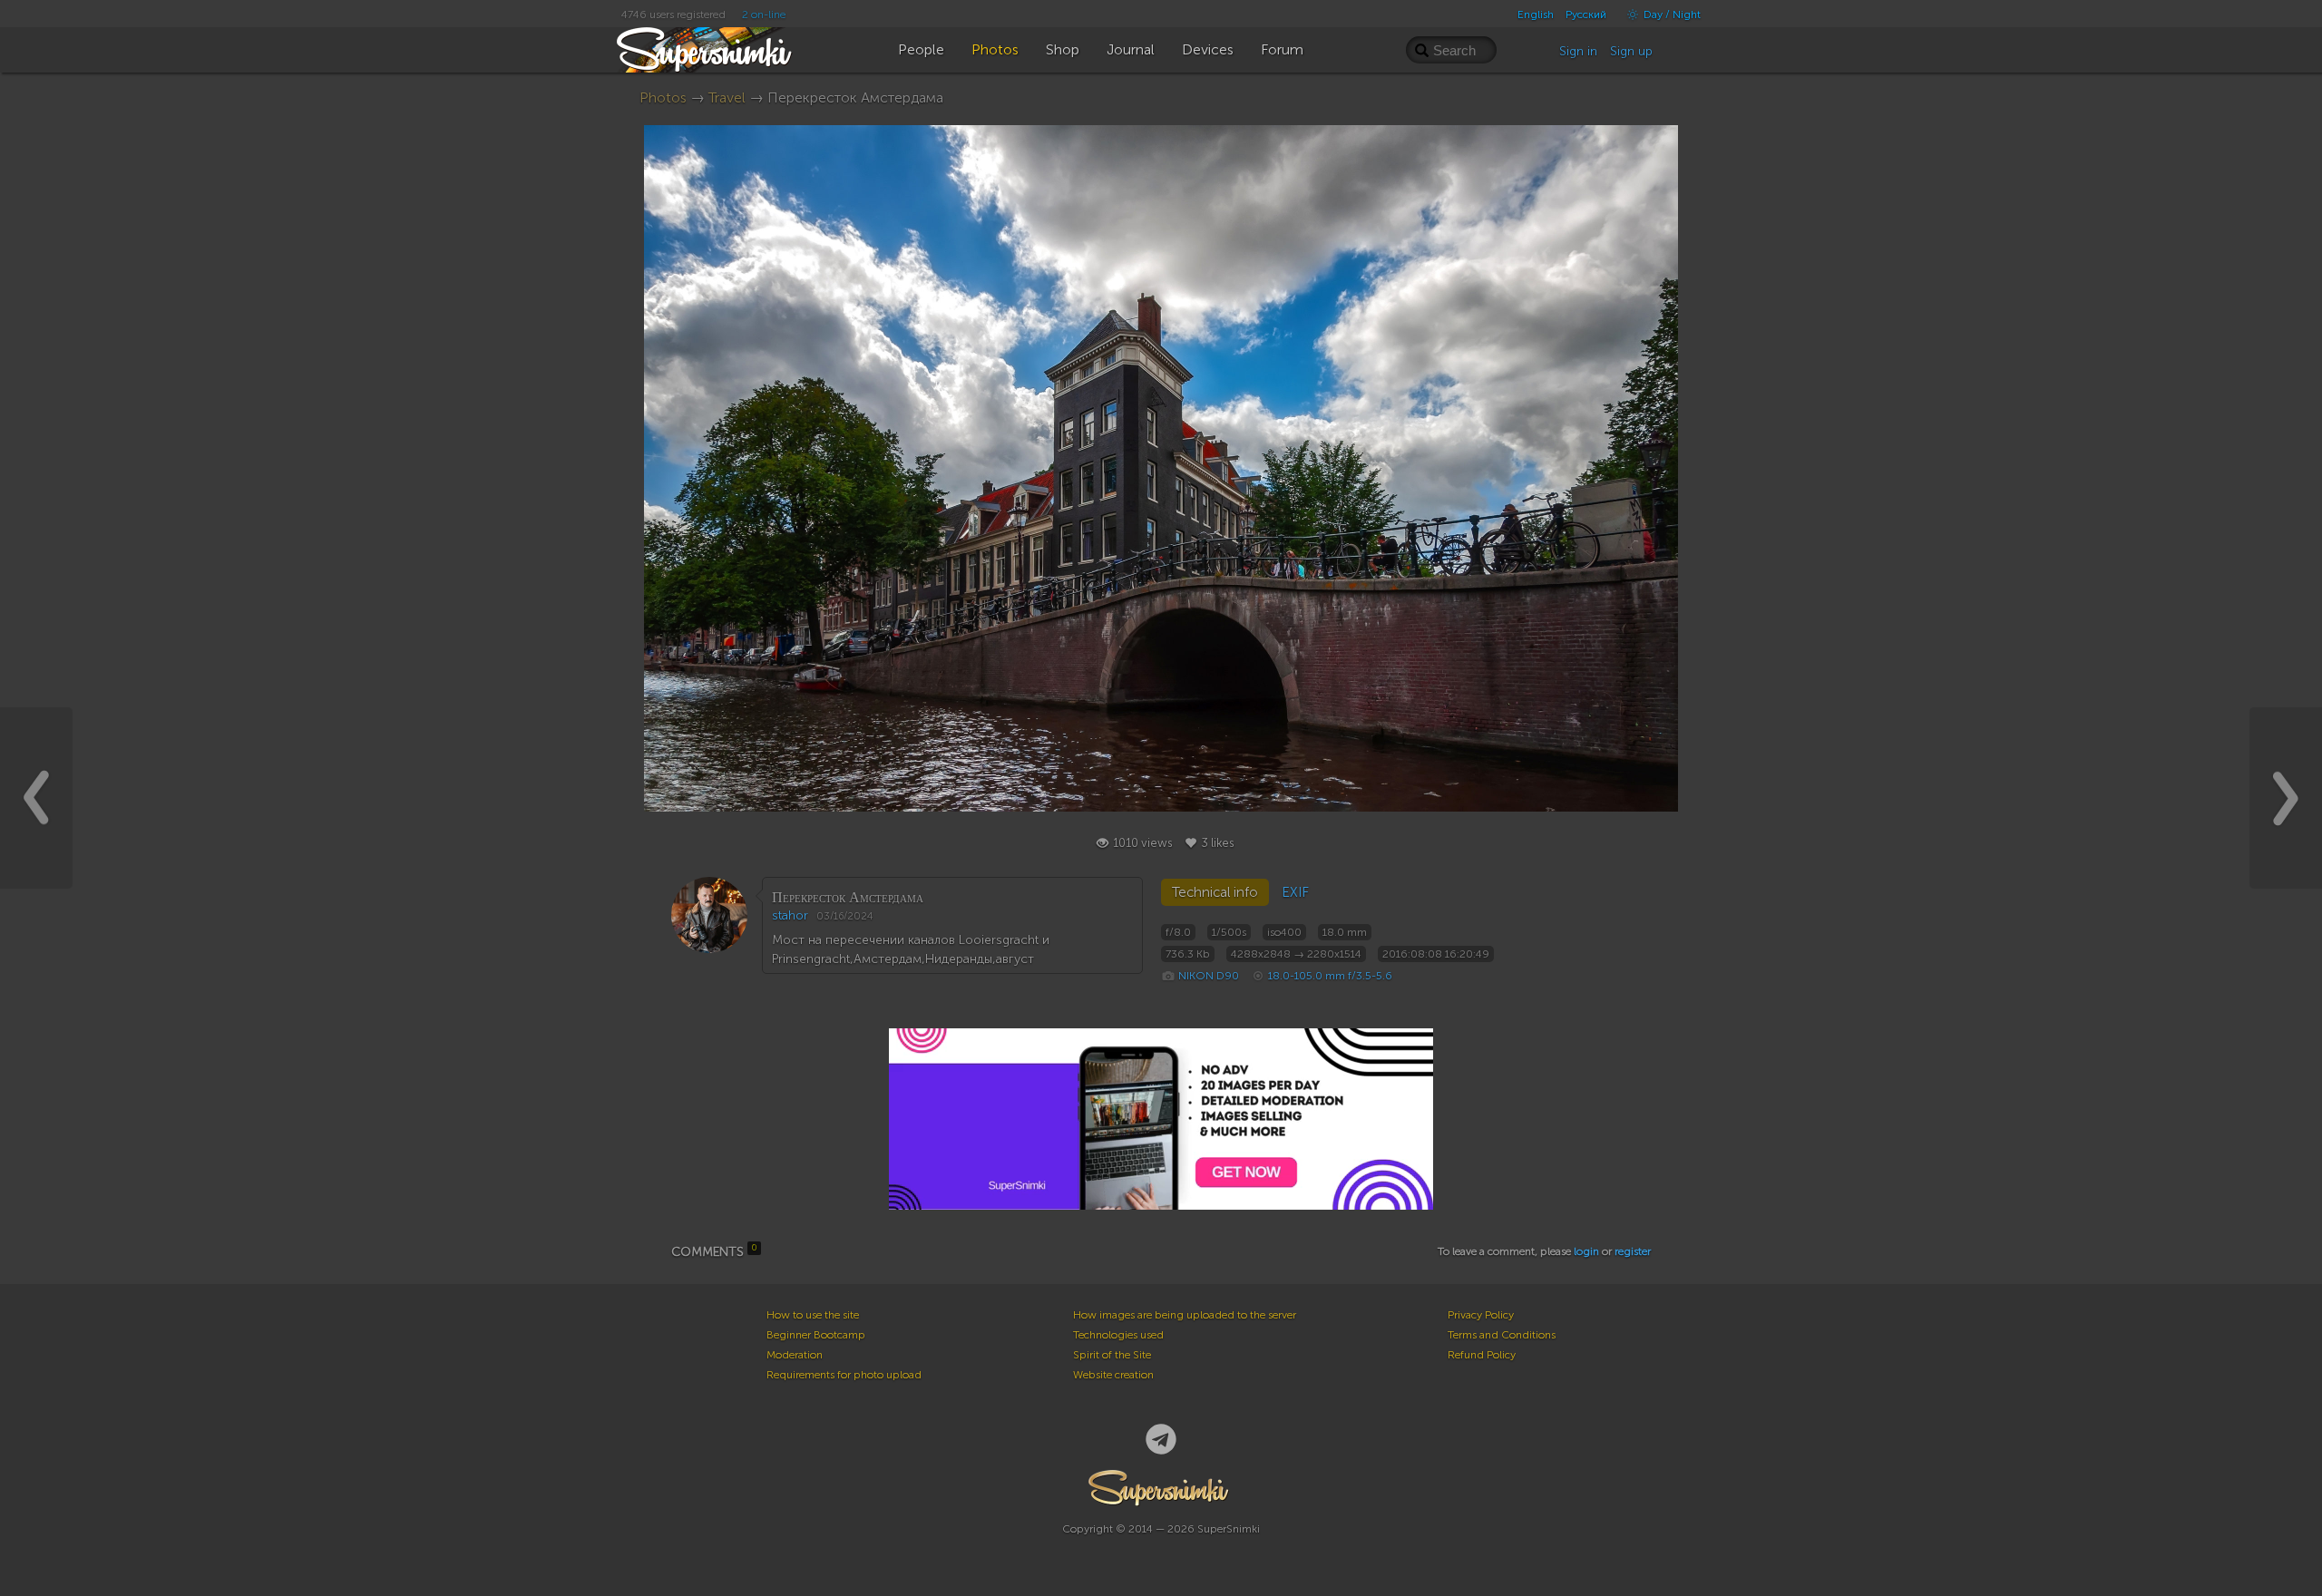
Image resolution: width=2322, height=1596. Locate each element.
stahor (790, 915)
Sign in (1578, 51)
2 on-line (764, 15)
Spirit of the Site (1112, 1355)
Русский (1586, 15)
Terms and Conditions (1502, 1335)
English (1536, 15)
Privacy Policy (1481, 1315)
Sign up (1631, 51)
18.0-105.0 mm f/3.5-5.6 (1330, 976)
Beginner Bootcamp (816, 1335)
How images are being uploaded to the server (1185, 1315)
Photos (663, 97)
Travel (727, 97)
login (1586, 1251)
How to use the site (813, 1315)
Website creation (1113, 1375)
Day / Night (1671, 15)
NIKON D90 (1209, 976)
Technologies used (1118, 1335)
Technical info (1215, 892)
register (1633, 1251)
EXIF (1295, 892)
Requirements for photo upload (844, 1375)
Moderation (795, 1355)
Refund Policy (1482, 1355)
